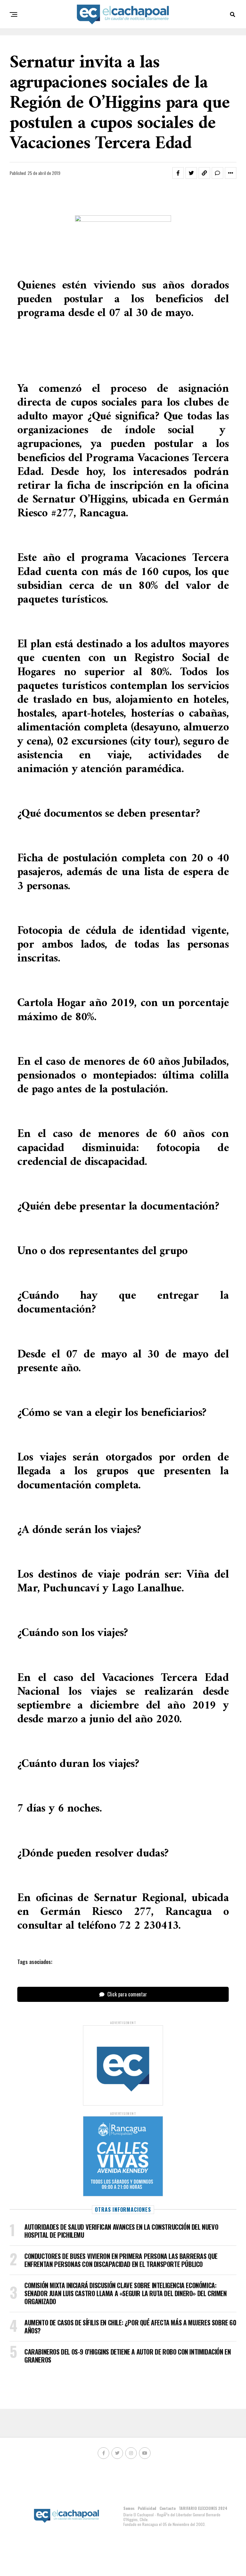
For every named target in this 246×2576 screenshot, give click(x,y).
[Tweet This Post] (191, 173)
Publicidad (147, 2508)
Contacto (168, 2508)
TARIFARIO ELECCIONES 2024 (203, 2508)
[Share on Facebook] (178, 173)
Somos (129, 2508)
